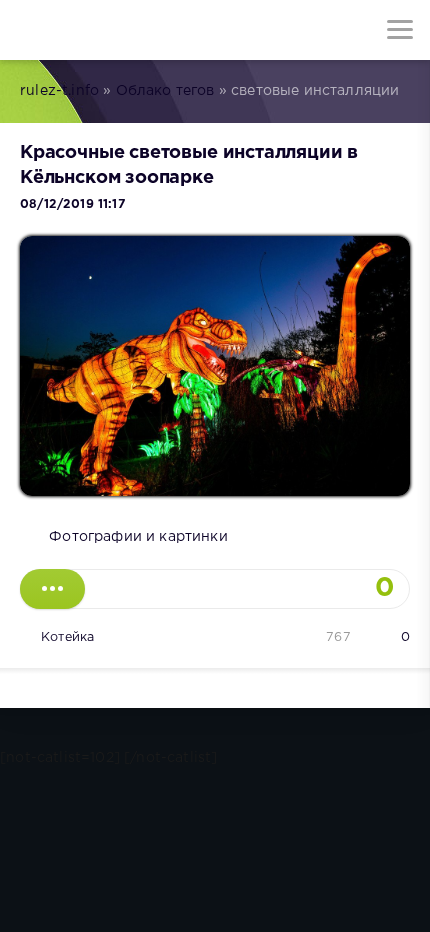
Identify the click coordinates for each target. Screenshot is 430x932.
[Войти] (90, 30)
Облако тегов (165, 91)
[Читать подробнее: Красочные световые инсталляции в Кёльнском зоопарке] (52, 589)
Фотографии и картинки (138, 537)
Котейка (67, 637)
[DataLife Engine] (30, 30)
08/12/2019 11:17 (72, 204)
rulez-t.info (59, 91)
